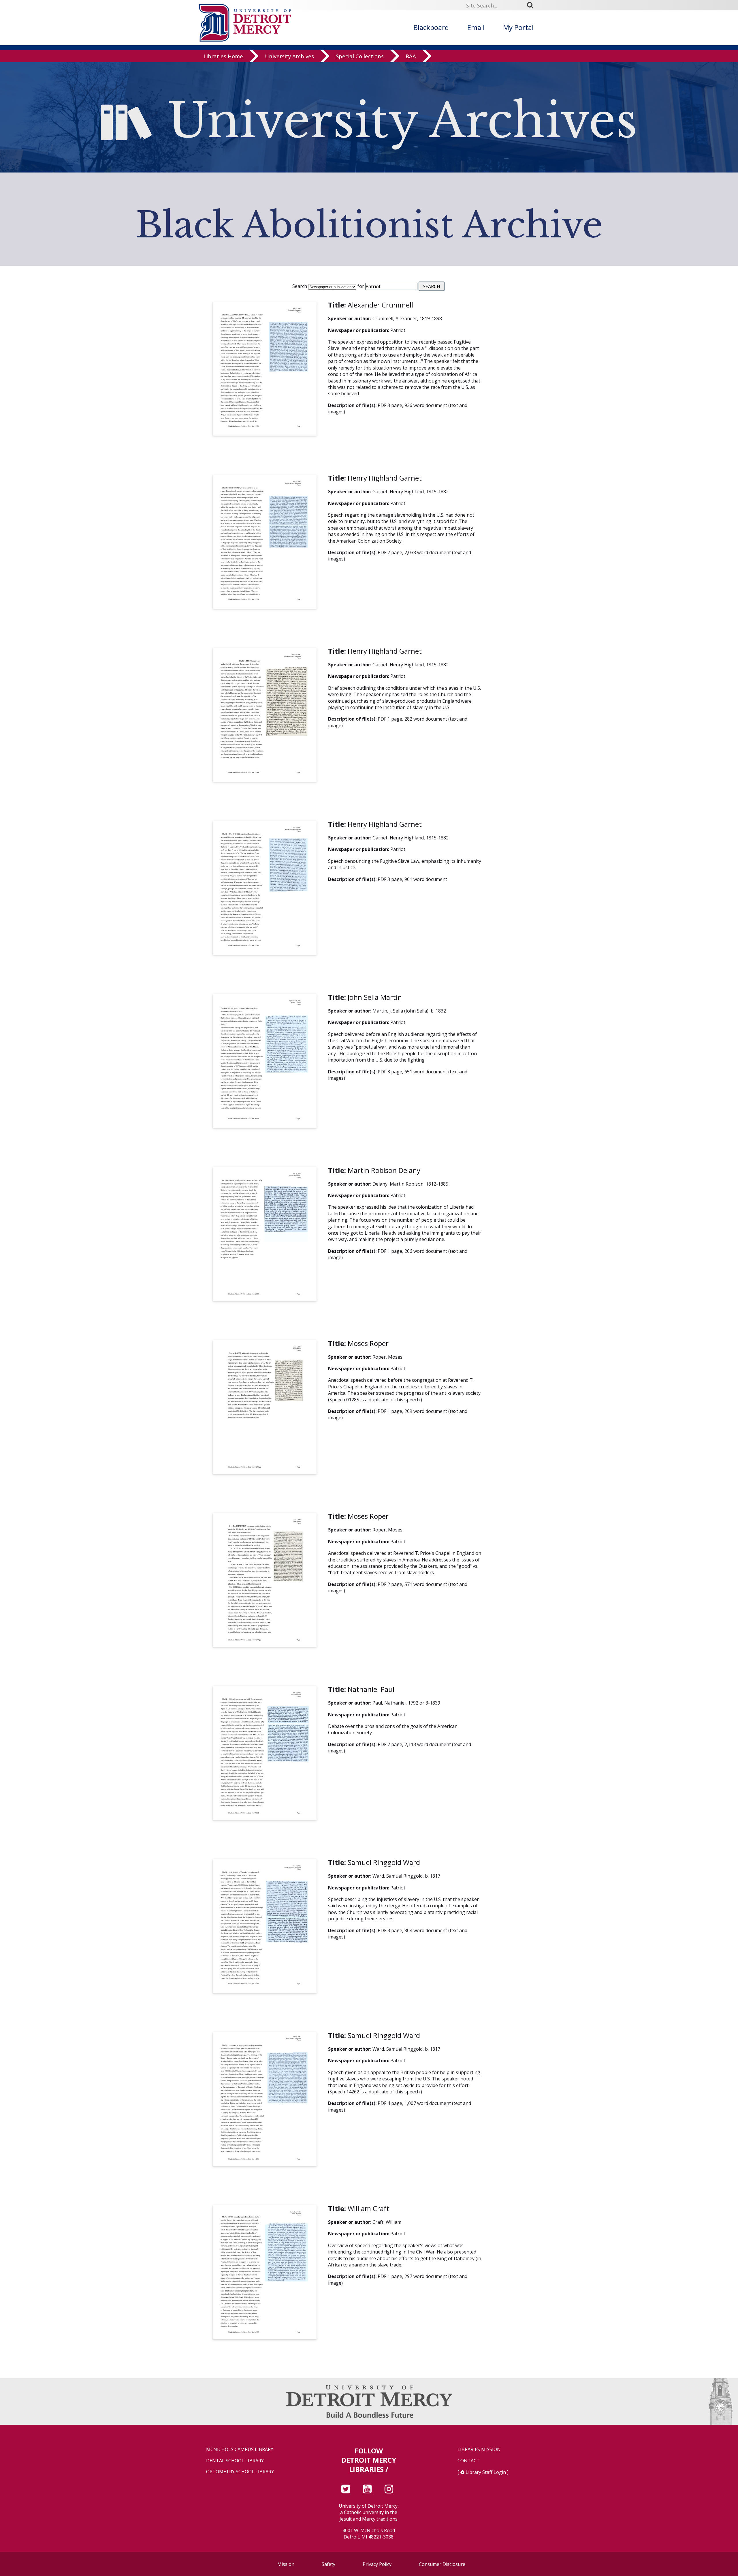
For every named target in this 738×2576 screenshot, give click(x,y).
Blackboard (431, 27)
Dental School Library (235, 2461)
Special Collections (360, 56)
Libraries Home (223, 56)
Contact (469, 2461)
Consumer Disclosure (442, 2564)
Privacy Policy (377, 2564)
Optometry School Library (240, 2472)
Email (476, 27)
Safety (328, 2564)
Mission (286, 2564)
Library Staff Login (486, 2472)
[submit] (532, 5)
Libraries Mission (479, 2450)
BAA (411, 56)
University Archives (289, 56)
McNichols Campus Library (240, 2450)
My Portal (518, 27)
